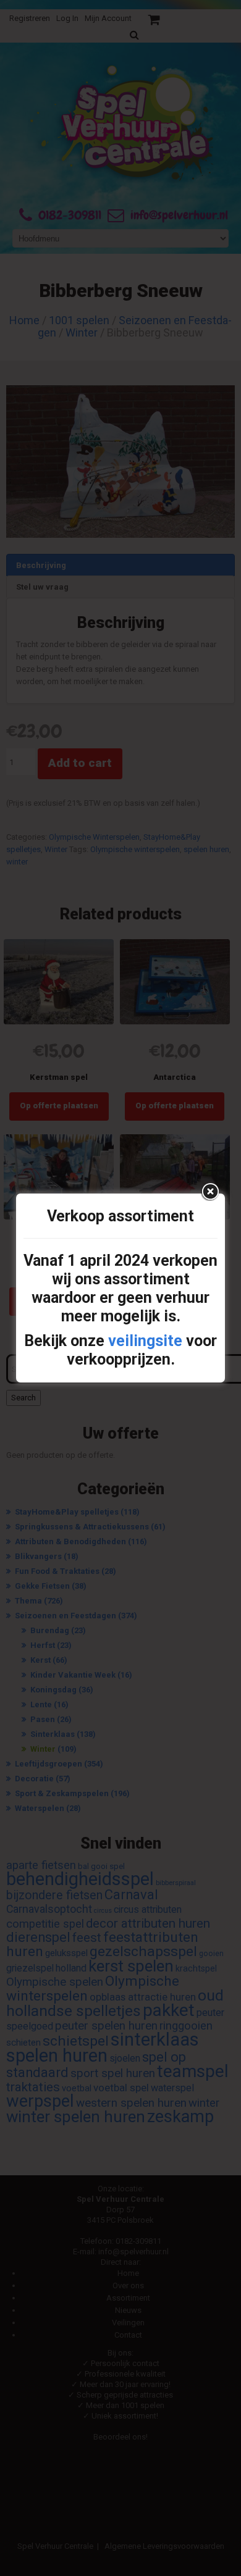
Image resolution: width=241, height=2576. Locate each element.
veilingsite (145, 1341)
